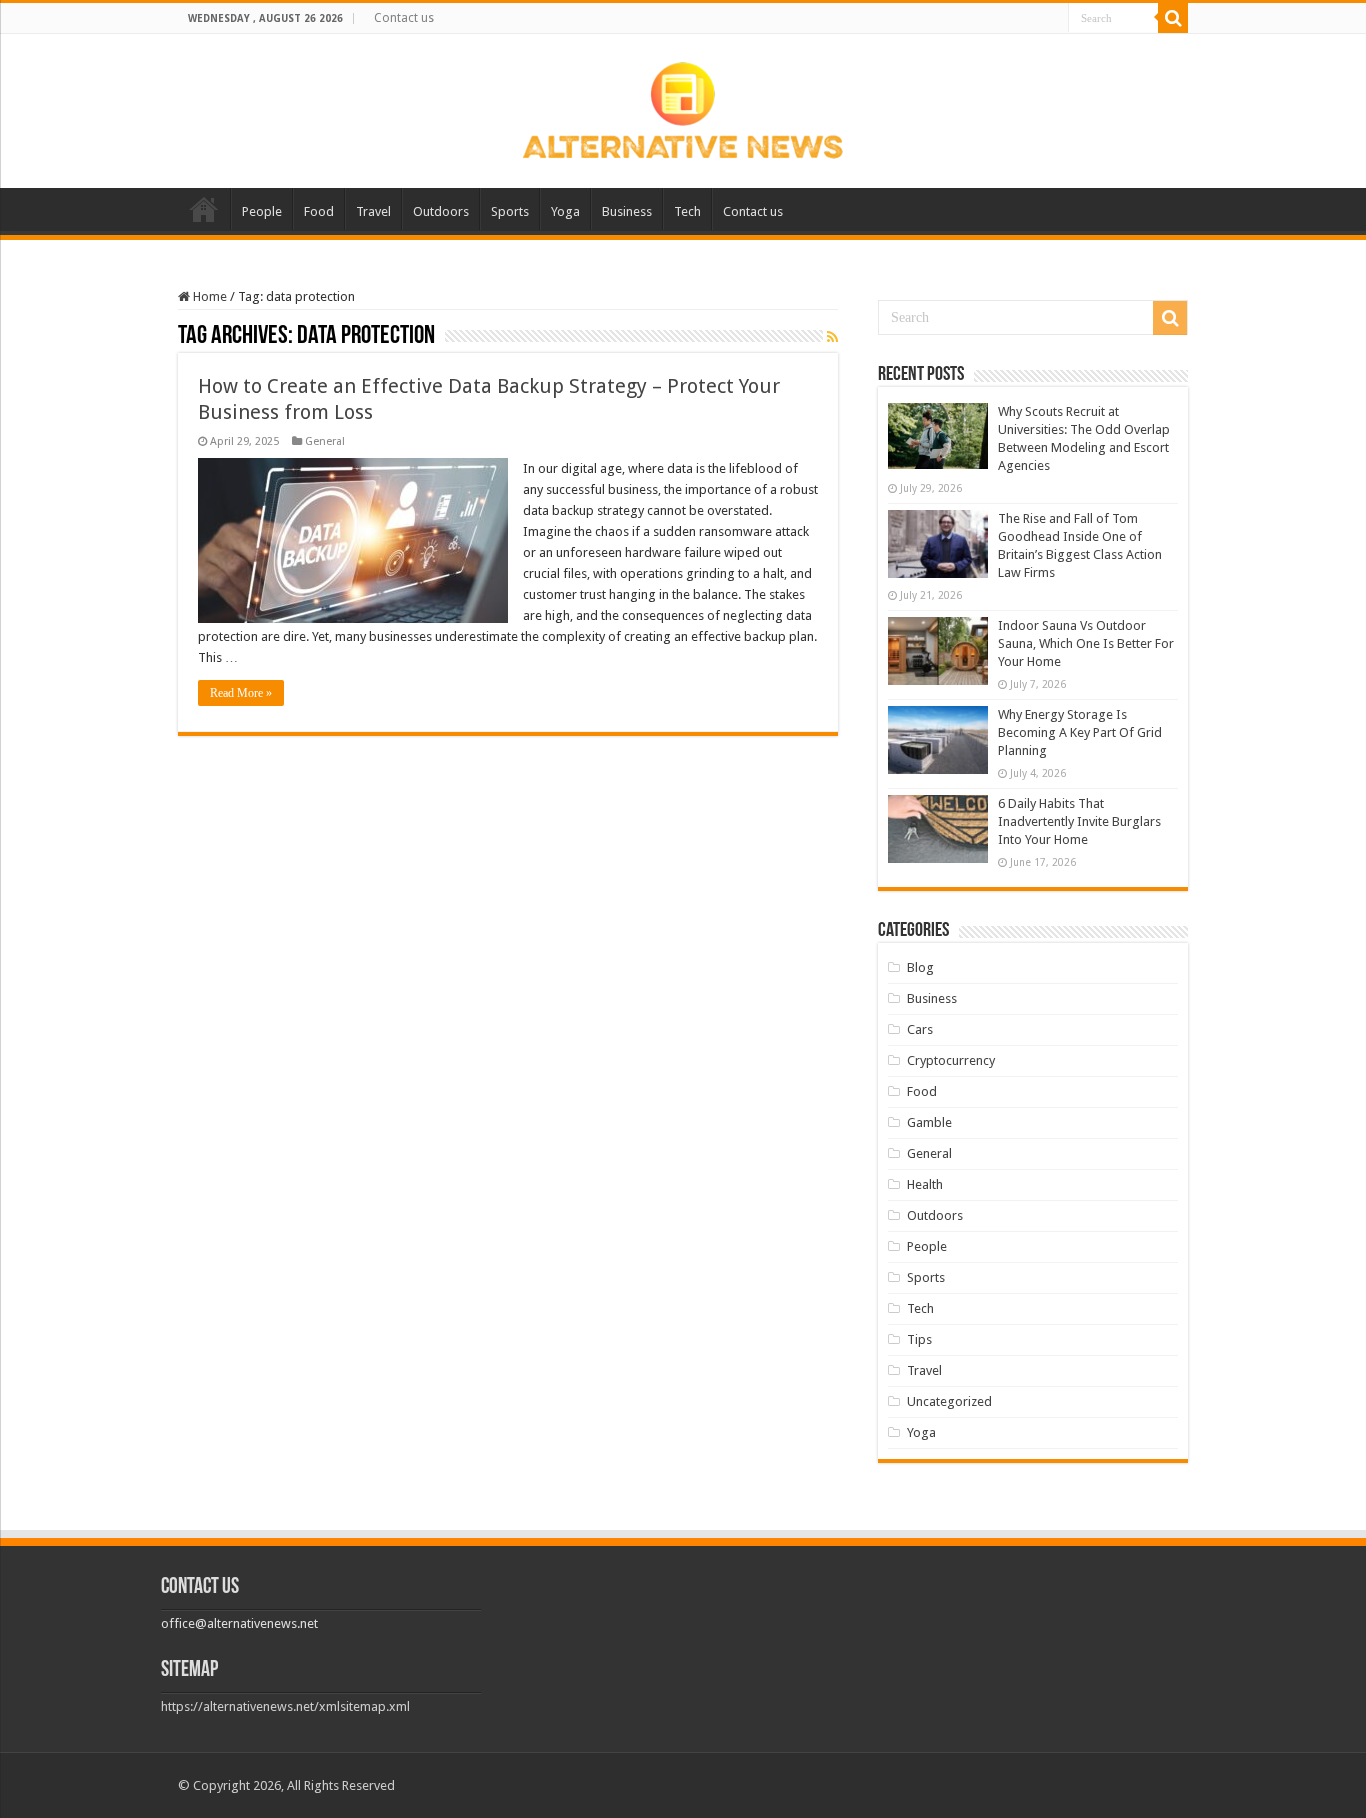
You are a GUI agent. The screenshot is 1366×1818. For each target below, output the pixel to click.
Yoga (565, 211)
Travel (373, 211)
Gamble (929, 1122)
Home (204, 209)
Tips (919, 1339)
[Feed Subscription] (832, 337)
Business (627, 211)
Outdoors (441, 211)
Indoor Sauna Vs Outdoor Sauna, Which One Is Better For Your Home (1086, 643)
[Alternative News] (683, 107)
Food (319, 211)
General (325, 441)
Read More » (241, 693)
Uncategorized (949, 1401)
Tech (687, 211)
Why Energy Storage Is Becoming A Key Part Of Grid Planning (1080, 732)
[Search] (1173, 18)
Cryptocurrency (951, 1060)
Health (925, 1184)
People (262, 211)
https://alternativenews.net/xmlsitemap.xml (285, 1706)
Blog (920, 967)
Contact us (404, 18)
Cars (920, 1029)
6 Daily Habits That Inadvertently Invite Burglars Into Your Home (1079, 821)
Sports (510, 211)
